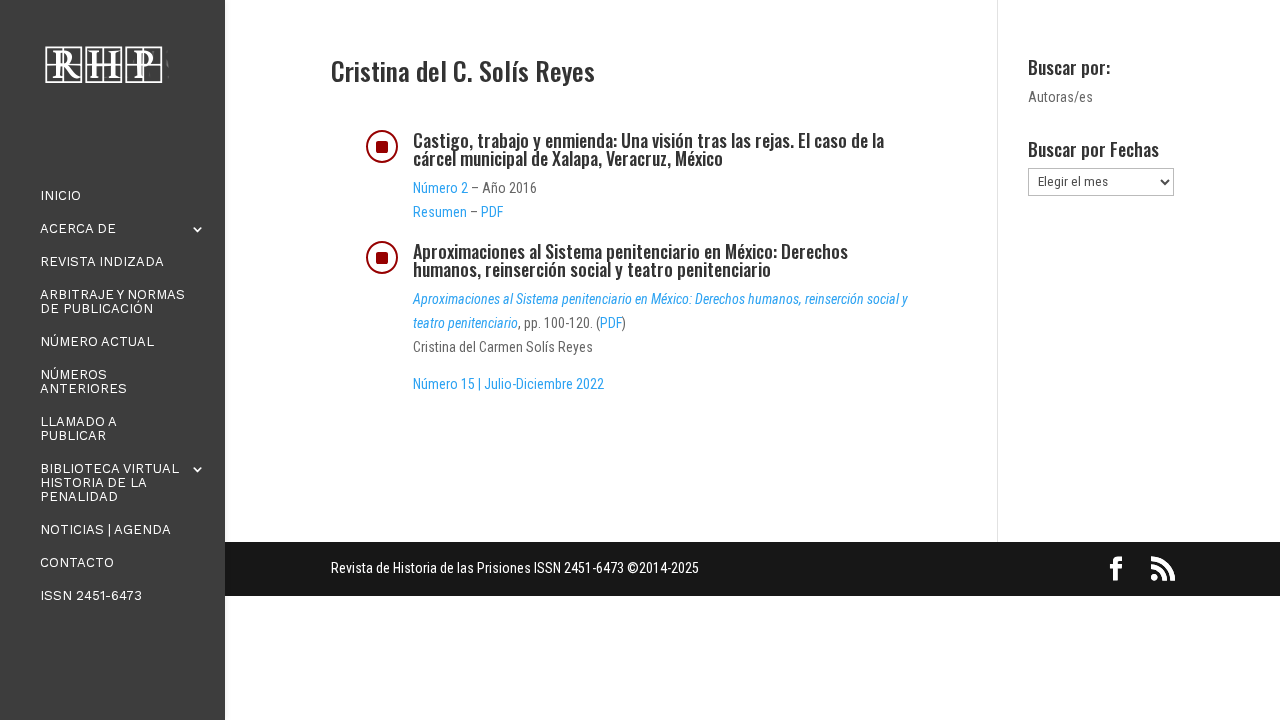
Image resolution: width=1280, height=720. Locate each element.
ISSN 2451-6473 (91, 596)
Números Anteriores (83, 382)
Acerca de (78, 229)
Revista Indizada (102, 262)
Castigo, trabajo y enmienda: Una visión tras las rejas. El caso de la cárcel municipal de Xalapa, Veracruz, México (648, 149)
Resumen (440, 212)
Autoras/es (1060, 97)
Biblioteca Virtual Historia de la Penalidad (109, 483)
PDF (492, 212)
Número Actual (97, 342)
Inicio (60, 196)
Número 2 (440, 188)
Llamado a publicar (78, 429)
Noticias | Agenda (105, 530)
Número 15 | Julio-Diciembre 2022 (508, 384)
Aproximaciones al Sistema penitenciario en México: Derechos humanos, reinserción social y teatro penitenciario (630, 260)
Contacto (77, 563)
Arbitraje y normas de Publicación (112, 302)
